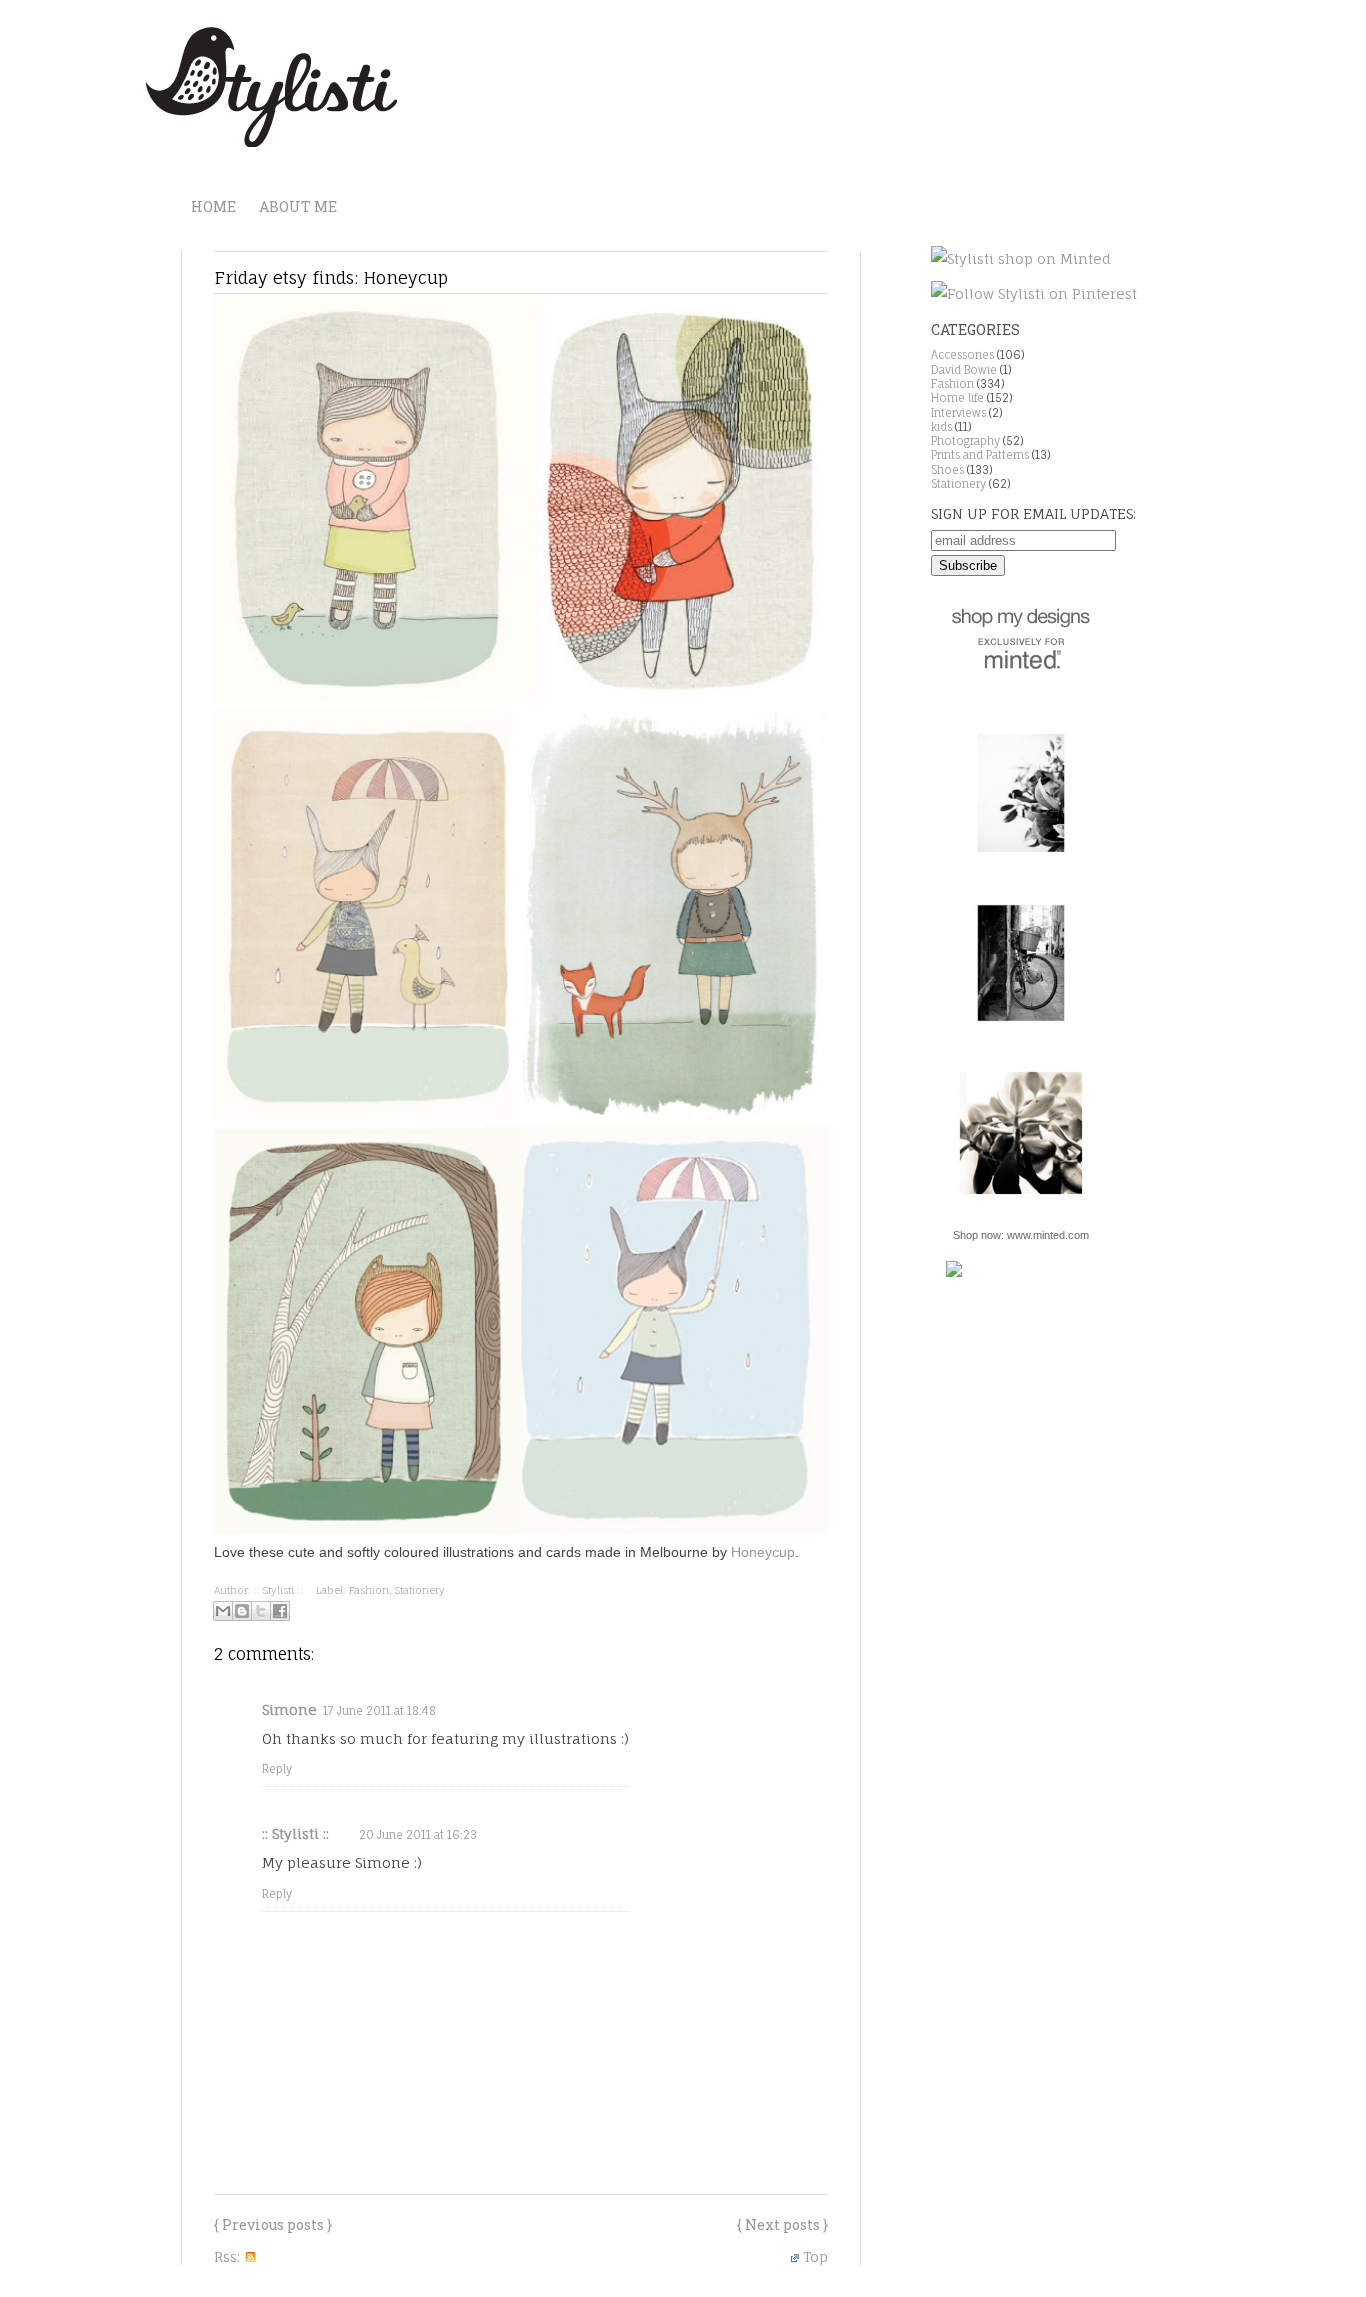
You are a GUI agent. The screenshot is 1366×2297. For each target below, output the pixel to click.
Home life (957, 398)
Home (213, 206)
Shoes (947, 470)
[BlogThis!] (242, 1611)
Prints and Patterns (980, 455)
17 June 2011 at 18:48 (379, 1711)
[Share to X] (261, 1611)
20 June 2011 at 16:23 (418, 1835)
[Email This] (223, 1611)
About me (298, 206)
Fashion (369, 1590)
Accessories (962, 355)
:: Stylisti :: (295, 1833)
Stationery (420, 1590)
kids (941, 427)
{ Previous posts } (273, 2224)
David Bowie (964, 370)
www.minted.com (1048, 1235)
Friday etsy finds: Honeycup (331, 277)
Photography (965, 441)
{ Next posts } (782, 2224)
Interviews (958, 413)
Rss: (229, 2256)
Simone (289, 1709)
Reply (277, 1769)
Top (815, 2256)
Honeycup (763, 1552)
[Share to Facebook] (280, 1611)
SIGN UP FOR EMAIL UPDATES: (1033, 513)
